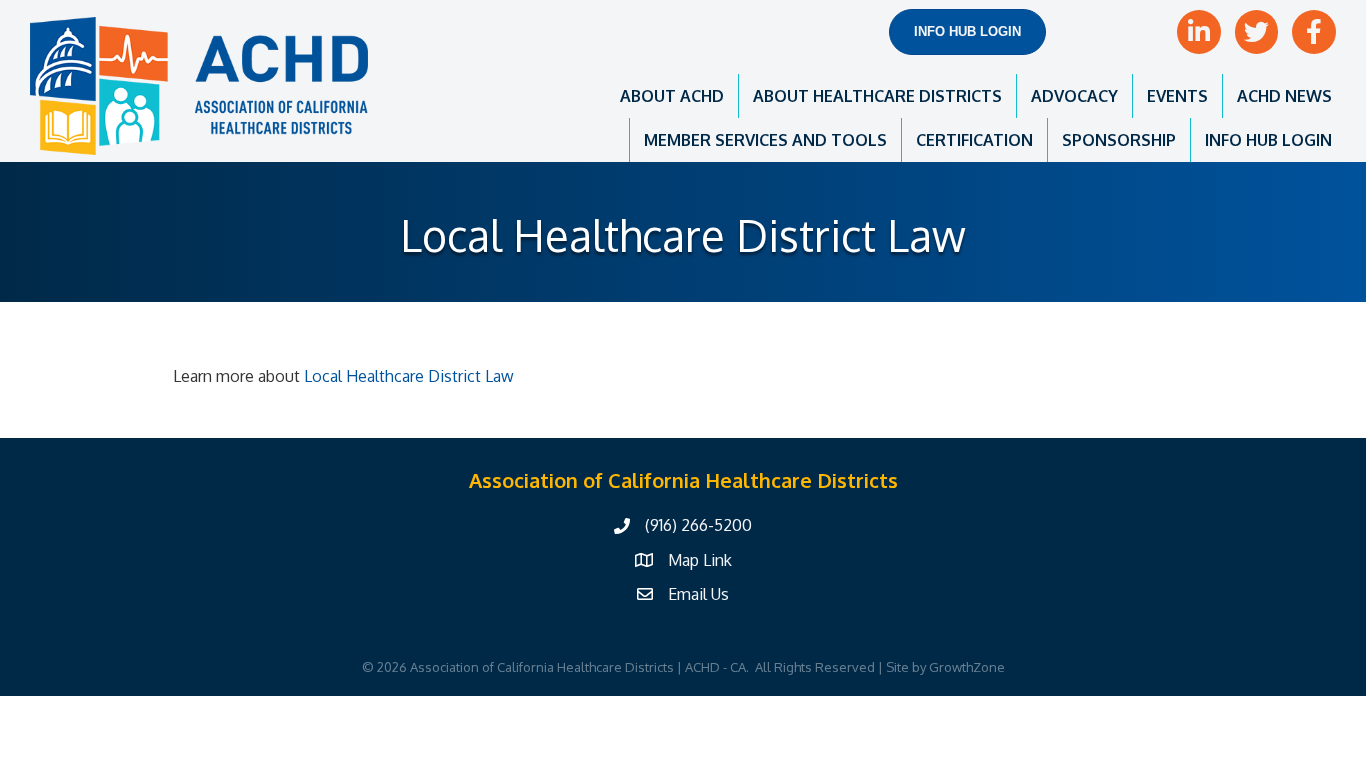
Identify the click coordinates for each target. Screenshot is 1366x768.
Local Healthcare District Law (407, 376)
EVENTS (1177, 96)
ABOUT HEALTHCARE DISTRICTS (877, 96)
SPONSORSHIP (1119, 140)
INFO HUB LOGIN (1268, 140)
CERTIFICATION (974, 140)
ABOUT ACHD (672, 96)
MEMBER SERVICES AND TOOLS (765, 140)
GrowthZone (967, 667)
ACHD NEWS (1284, 96)
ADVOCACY (1074, 96)
